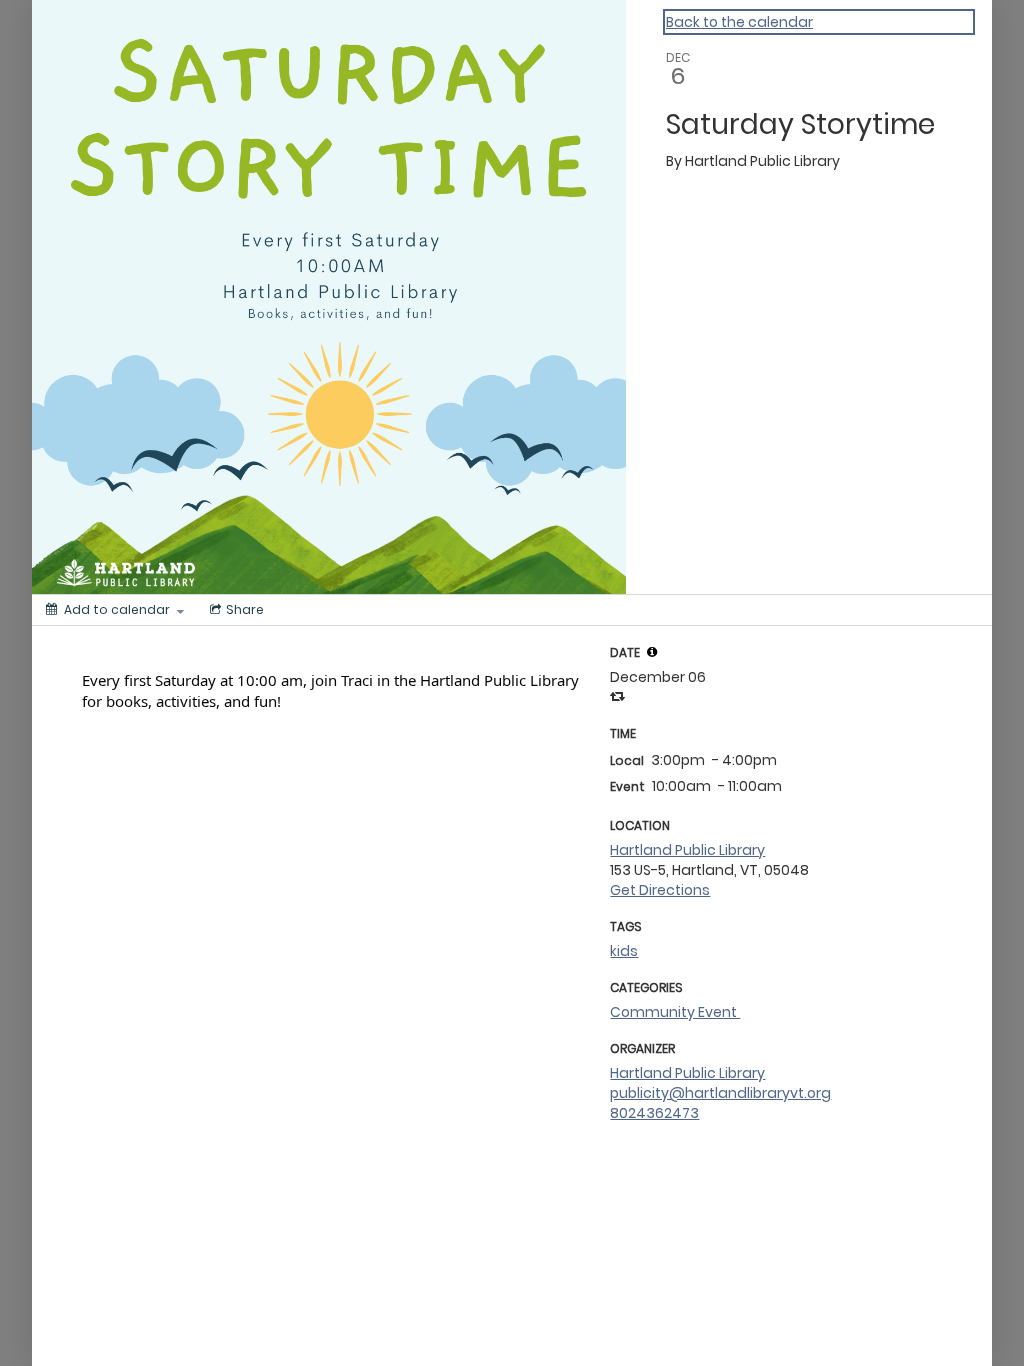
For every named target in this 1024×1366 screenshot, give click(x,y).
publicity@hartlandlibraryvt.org (720, 1093)
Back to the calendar (739, 22)
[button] (652, 652)
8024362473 (654, 1113)
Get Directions (660, 890)
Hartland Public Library (687, 850)
